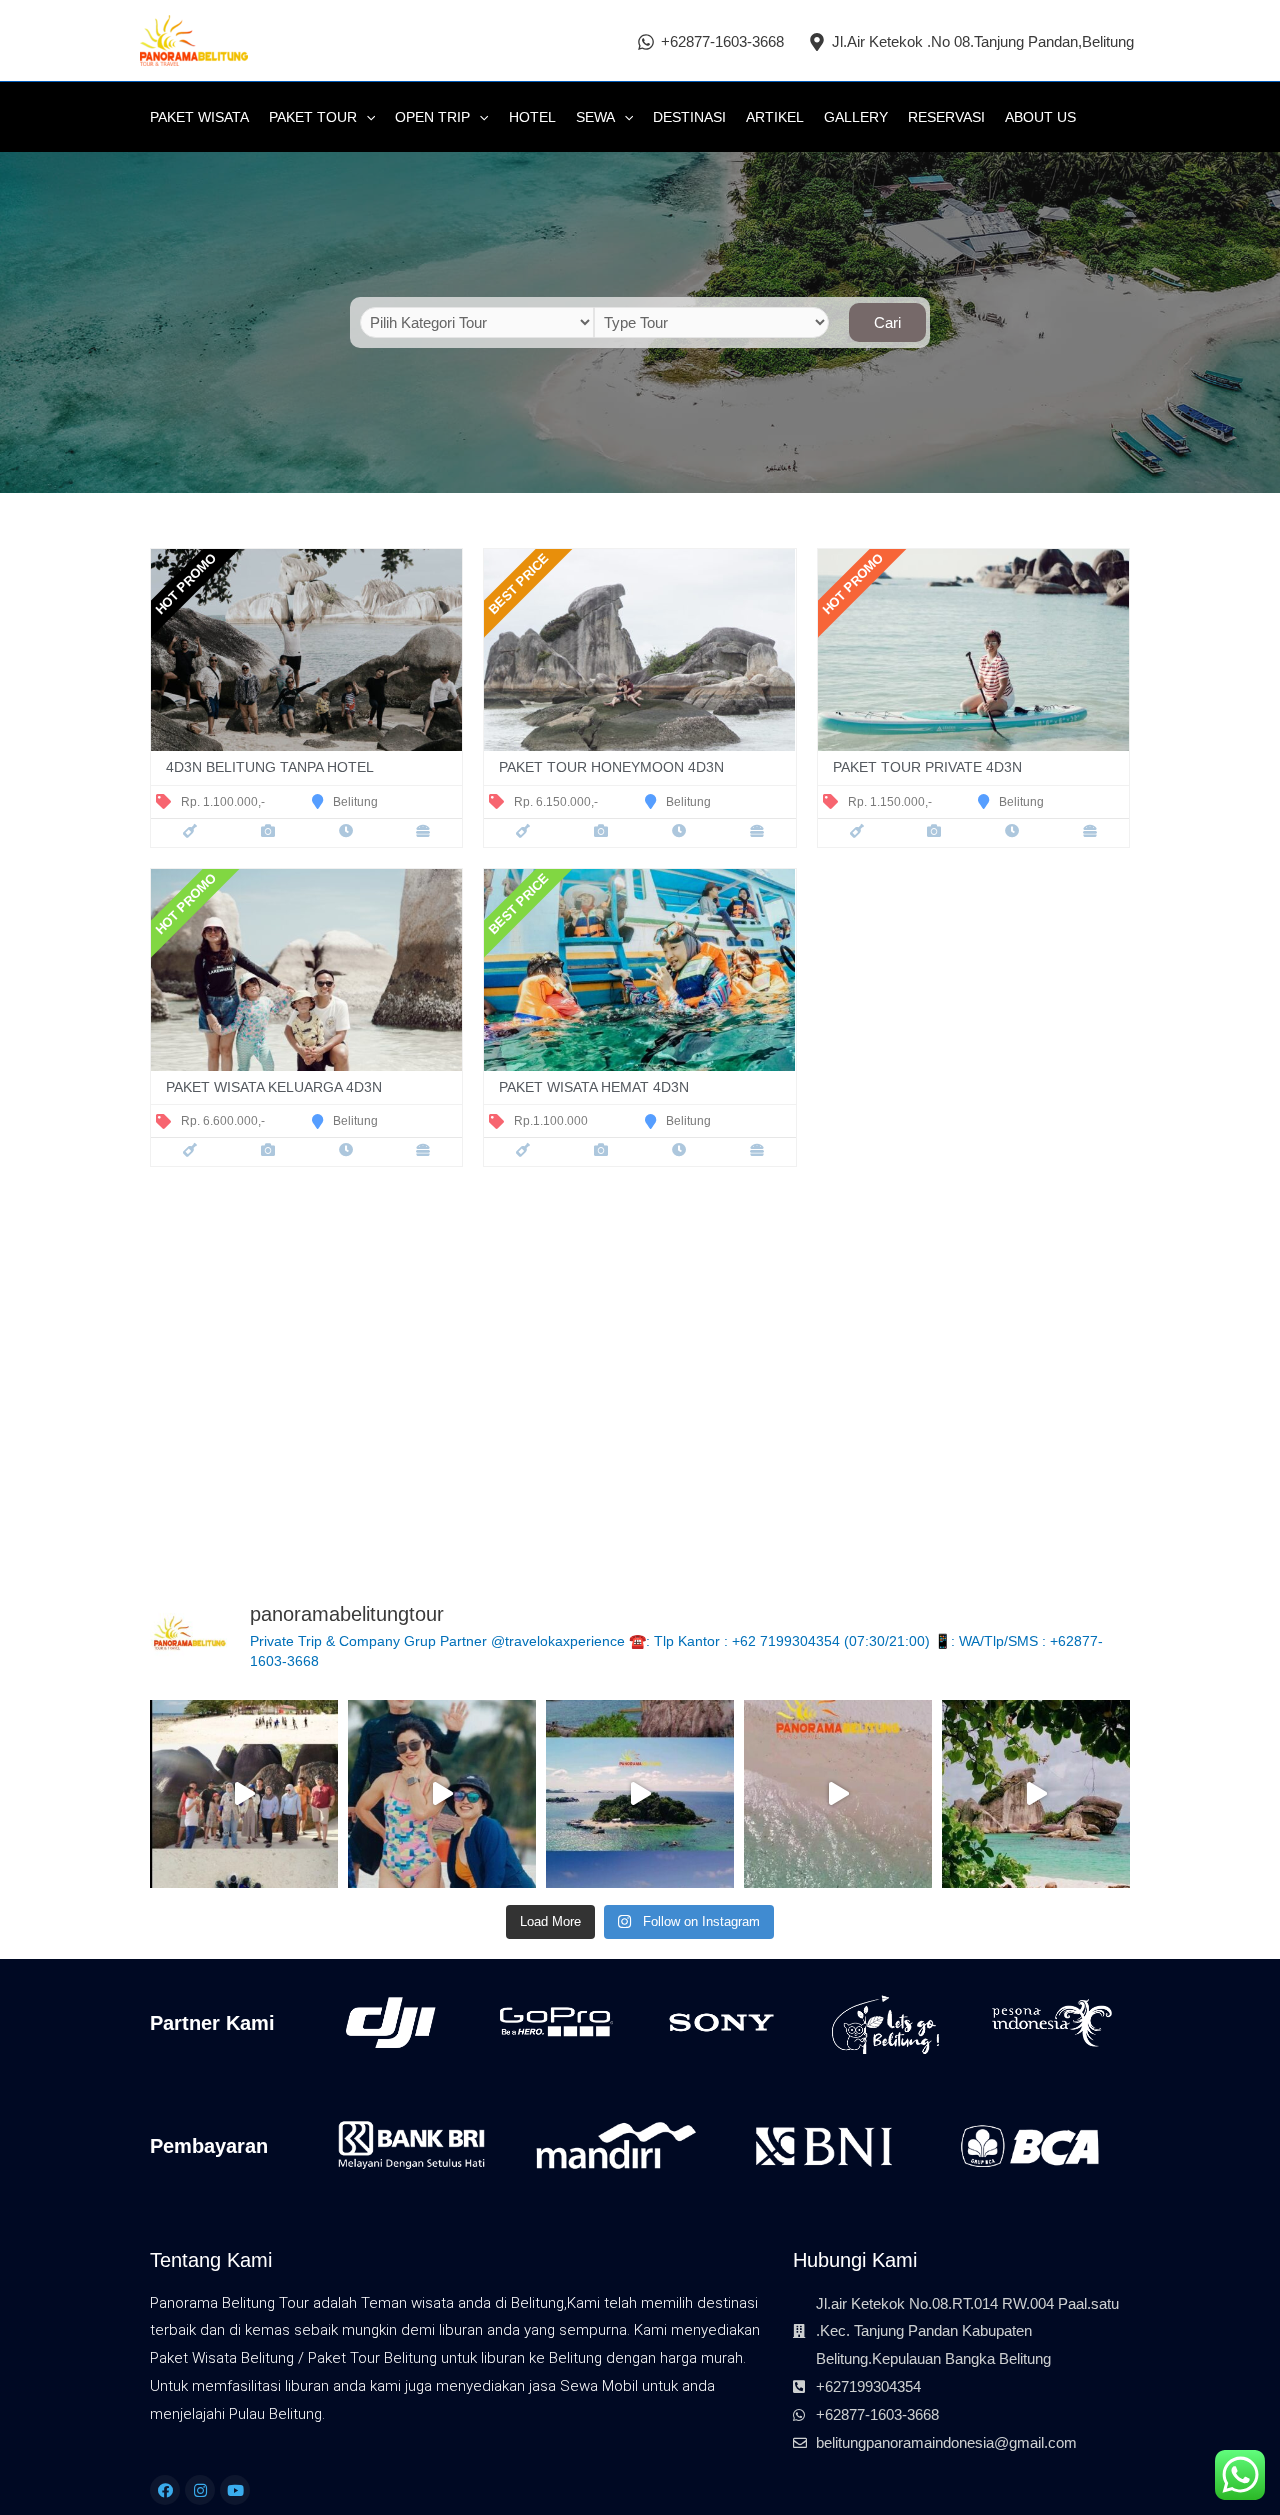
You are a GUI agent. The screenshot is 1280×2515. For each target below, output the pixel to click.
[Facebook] (165, 2490)
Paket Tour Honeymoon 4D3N (611, 767)
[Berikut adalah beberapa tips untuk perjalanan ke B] (244, 1794)
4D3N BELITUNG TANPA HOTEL (270, 767)
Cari (887, 322)
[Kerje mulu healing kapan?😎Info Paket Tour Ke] (442, 1794)
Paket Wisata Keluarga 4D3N (274, 1087)
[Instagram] (200, 2490)
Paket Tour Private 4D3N (927, 767)
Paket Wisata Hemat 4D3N (594, 1087)
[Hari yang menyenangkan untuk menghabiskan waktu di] (1036, 1794)
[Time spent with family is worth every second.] (640, 1794)
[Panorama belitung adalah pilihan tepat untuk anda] (838, 1794)
